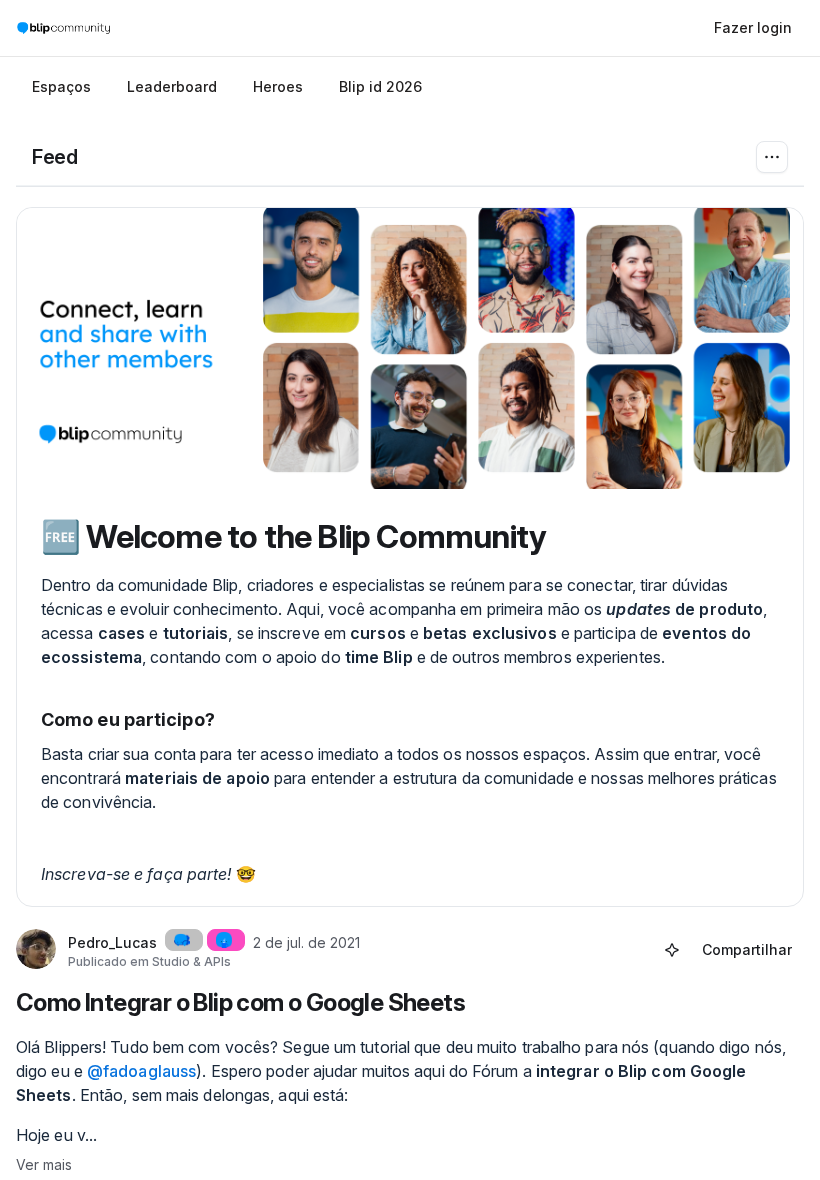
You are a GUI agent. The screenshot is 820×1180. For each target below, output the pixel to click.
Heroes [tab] (278, 86)
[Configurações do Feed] (772, 157)
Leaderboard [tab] (172, 86)
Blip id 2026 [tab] (380, 86)
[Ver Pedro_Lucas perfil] (36, 950)
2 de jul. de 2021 (306, 942)
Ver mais (44, 1164)
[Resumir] (672, 950)
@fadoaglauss (141, 1071)
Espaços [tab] (61, 86)
